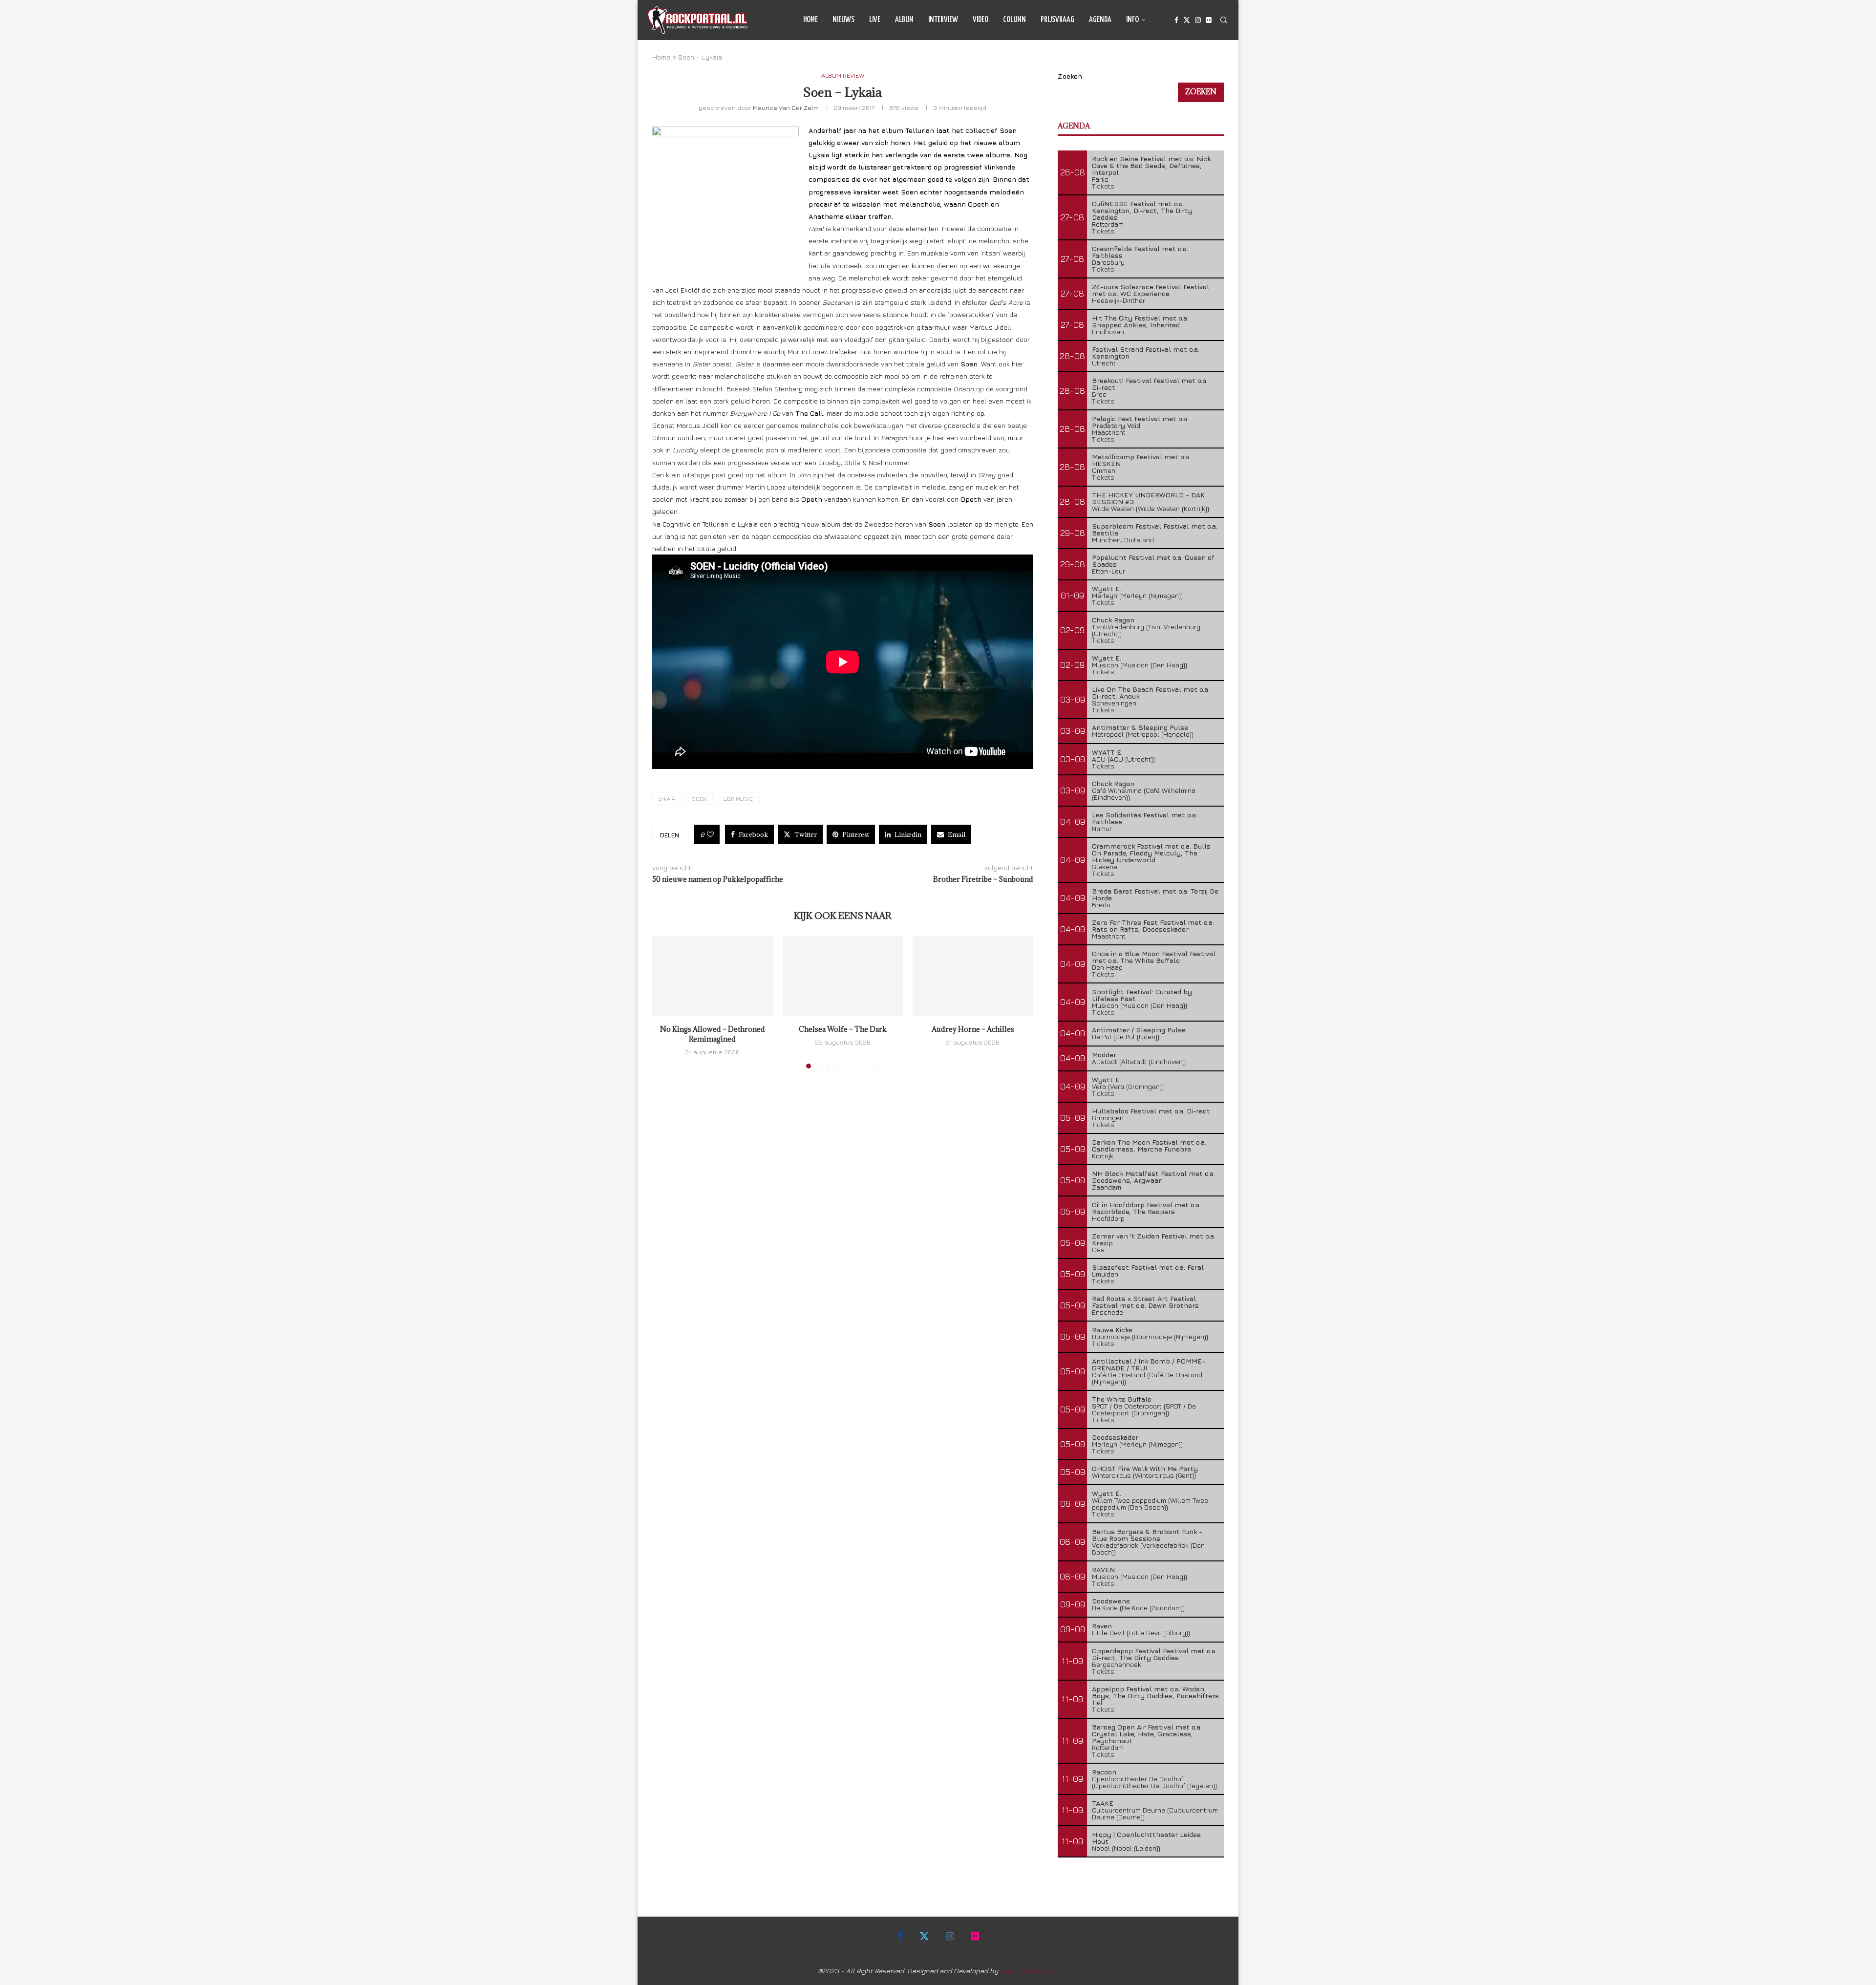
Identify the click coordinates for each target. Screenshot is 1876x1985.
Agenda (1100, 20)
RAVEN (1103, 1569)
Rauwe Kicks (1112, 1330)
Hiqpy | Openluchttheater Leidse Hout (1146, 1838)
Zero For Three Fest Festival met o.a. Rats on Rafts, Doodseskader (1153, 926)
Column (1014, 20)
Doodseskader (1115, 1437)
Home (810, 20)
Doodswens (1111, 1601)
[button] (665, 1002)
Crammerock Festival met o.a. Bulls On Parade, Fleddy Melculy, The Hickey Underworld (1151, 853)
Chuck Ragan (1113, 620)
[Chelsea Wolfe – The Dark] (843, 976)
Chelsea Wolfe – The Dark (843, 1029)
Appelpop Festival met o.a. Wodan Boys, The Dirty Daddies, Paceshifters (1155, 1692)
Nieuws (843, 20)
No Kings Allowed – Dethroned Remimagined (713, 1034)
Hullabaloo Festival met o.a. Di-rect (1151, 1111)
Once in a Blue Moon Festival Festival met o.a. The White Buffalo (1154, 957)
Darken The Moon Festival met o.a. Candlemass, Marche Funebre (1149, 1145)
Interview (943, 20)
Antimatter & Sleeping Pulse (1140, 727)
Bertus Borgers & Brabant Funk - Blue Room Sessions (1147, 1535)
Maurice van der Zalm (786, 107)
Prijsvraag (1057, 20)
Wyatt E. (1107, 588)
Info (1132, 20)
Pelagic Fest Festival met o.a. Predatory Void (1140, 422)
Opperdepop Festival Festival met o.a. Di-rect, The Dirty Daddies (1154, 1654)
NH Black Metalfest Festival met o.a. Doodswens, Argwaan (1153, 1177)
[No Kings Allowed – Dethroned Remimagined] (713, 976)
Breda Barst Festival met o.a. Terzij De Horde (1155, 894)
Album (904, 20)
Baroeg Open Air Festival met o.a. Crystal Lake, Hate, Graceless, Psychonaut (1147, 1734)
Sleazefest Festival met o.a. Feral (1148, 1267)
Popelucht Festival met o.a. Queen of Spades (1153, 561)
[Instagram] (1198, 20)
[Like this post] (710, 834)
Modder (1104, 1055)
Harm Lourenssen (1029, 1971)
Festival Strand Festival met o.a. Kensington (1146, 352)
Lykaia (667, 799)
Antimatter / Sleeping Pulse (1139, 1030)
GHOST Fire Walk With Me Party (1145, 1468)
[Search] (1224, 20)
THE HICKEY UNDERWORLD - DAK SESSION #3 (1148, 498)
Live (875, 20)
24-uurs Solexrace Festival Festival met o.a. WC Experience (1151, 290)
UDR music (738, 799)
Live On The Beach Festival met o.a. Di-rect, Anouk (1151, 693)
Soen (699, 799)
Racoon (1104, 1772)
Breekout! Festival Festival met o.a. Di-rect (1150, 384)
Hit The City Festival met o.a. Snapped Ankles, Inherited (1140, 321)
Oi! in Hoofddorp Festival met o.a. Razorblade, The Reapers (1146, 1208)
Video (981, 20)
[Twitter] (1187, 20)
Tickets (1103, 186)
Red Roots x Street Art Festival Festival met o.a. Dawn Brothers (1145, 1302)
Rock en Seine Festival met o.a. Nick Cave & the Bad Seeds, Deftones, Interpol (1151, 165)
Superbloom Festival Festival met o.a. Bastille (1155, 529)
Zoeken (1070, 76)
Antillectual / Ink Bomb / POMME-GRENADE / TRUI (1149, 1364)
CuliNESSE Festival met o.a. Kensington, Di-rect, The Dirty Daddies (1142, 210)
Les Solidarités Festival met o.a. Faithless (1145, 818)
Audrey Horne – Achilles (973, 1029)
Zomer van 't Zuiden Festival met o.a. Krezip (1154, 1239)
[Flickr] (1209, 20)
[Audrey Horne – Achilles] (973, 976)
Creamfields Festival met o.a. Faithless (1140, 252)
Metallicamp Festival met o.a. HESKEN (1141, 460)
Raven (1102, 1626)
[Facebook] (1176, 20)
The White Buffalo (1122, 1399)
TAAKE (1103, 1803)
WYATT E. (1107, 752)
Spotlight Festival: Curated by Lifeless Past (1142, 995)
